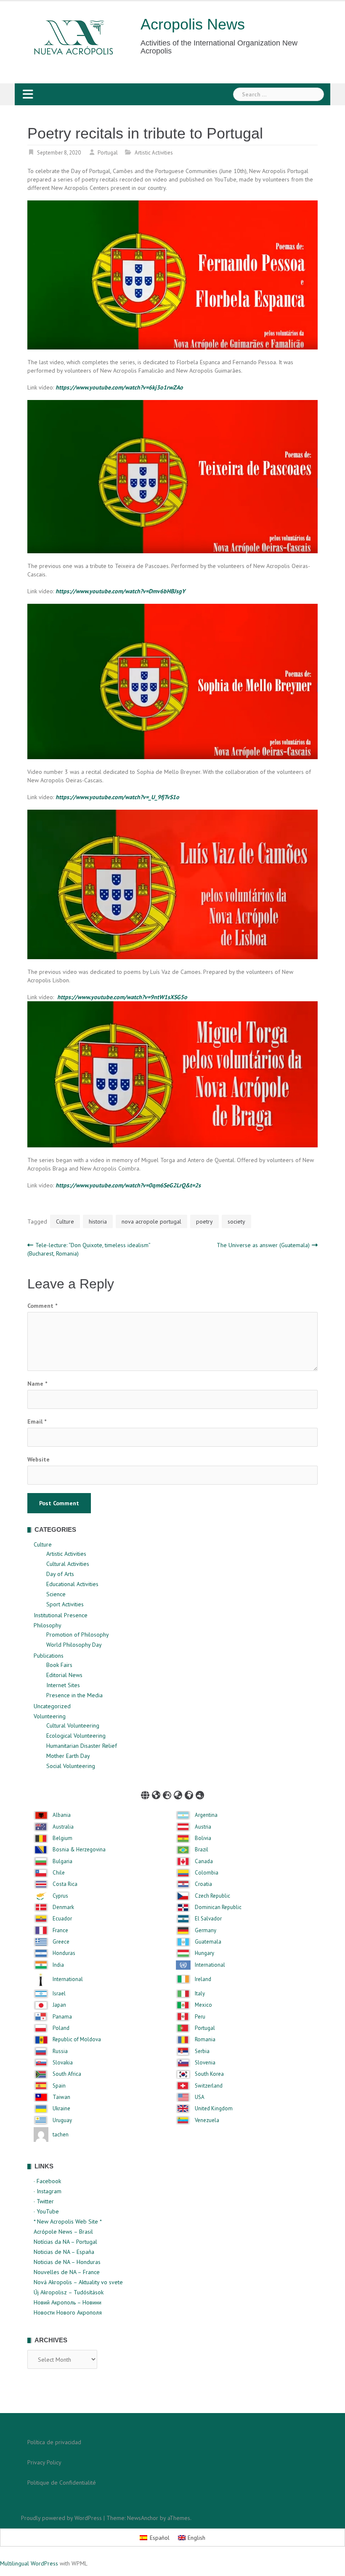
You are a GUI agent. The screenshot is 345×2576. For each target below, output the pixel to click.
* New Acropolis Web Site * (68, 2221)
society (236, 1221)
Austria (203, 1827)
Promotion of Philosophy (78, 1635)
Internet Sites (63, 1685)
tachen (61, 2135)
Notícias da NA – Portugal (65, 2242)
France (60, 1931)
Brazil (202, 1850)
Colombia (207, 1873)
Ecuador (62, 1919)
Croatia (203, 1884)
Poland (61, 2028)
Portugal (108, 153)
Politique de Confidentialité (62, 2483)
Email (37, 1421)
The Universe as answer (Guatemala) (263, 1245)
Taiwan (61, 2097)
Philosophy (48, 1625)
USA (200, 2097)
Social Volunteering (71, 1766)
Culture (65, 1221)
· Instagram (48, 2191)
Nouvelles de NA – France (67, 2272)
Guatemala (208, 1942)
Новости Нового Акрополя (68, 2312)
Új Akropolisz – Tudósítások (69, 2292)
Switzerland (209, 2086)
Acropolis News (193, 24)
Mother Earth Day (68, 1756)
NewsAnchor (143, 2518)
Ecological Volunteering (76, 1736)
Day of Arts (60, 1574)
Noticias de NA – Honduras (67, 2262)
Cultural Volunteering (73, 1725)
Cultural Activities (68, 1564)
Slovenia (205, 2063)
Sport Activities (65, 1604)
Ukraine (61, 2109)
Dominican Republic (218, 1907)
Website (38, 1459)
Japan (59, 2005)
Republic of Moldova (77, 2040)
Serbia (202, 2051)
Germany (206, 1931)
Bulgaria (62, 1861)
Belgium (62, 1838)
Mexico (203, 2005)
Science (56, 1594)
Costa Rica (65, 1884)
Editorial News (64, 1675)
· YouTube (46, 2211)
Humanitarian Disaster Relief (82, 1746)
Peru (200, 2017)
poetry (204, 1221)
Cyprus (60, 1896)
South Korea (209, 2074)
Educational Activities (72, 1584)
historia (98, 1221)
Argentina (206, 1815)
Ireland (203, 1979)
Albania (62, 1815)
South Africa (67, 2074)
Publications (49, 1656)
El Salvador (208, 1919)
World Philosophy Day (74, 1645)
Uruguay (62, 2120)
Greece (61, 1942)
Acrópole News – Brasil (63, 2232)
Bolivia (203, 1838)
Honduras (64, 1953)
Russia (60, 2051)
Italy (200, 1994)
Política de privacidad (54, 2442)
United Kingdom (214, 2109)
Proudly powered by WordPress (61, 2518)
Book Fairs (59, 1665)
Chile (59, 1873)
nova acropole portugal (151, 1221)
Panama (62, 2017)
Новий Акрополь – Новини (68, 2302)
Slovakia (63, 2063)
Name (37, 1384)
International (210, 1965)
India (58, 1965)
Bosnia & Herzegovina (79, 1850)
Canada (204, 1861)
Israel (59, 1994)
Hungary (204, 1953)
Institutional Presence (61, 1615)
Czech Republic (212, 1896)
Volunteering (50, 1716)
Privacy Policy (44, 2462)
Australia (63, 1827)
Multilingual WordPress (29, 2563)
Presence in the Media (74, 1695)
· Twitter (44, 2201)
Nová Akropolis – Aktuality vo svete (78, 2282)
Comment (42, 1306)
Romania (205, 2040)
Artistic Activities (154, 153)
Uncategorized (52, 1706)
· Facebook (47, 2181)
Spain (59, 2086)
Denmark (63, 1907)
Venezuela (207, 2120)
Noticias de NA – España (64, 2252)
